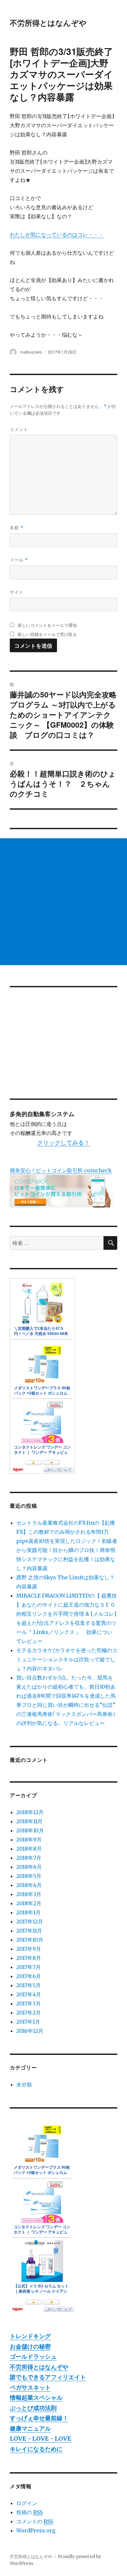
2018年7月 (29, 1858)
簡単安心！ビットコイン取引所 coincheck (61, 1170)
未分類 (24, 2084)
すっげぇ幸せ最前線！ (39, 2418)
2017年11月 (29, 1931)
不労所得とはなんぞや (48, 23)
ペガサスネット (30, 2387)
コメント (19, 429)
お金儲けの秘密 (30, 2347)
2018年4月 (29, 1885)
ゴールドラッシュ (33, 2357)
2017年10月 (30, 1940)
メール (19, 560)
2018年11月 (29, 1821)
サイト (17, 592)
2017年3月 (28, 2003)
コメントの (35, 2521)
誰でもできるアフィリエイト (48, 2377)
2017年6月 (29, 1976)
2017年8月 (29, 1958)
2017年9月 (29, 1949)
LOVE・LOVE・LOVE (41, 2439)
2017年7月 (28, 1967)
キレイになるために (36, 2449)
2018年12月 (30, 1812)
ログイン (27, 2503)
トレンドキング (30, 2336)
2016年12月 (30, 2031)
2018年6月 (29, 1867)
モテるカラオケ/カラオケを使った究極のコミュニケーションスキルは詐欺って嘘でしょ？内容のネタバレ (67, 1659)
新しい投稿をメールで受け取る (47, 634)
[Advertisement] (63, 902)
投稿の (29, 2512)
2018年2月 (29, 1903)
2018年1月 (28, 1912)
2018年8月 (29, 1849)
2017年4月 (29, 1994)
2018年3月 (29, 1894)
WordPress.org (36, 2530)
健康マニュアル (30, 2428)
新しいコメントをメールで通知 (47, 625)
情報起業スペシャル (36, 2398)
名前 (17, 527)
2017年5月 (28, 1985)
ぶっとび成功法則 (33, 2408)
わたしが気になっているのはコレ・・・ (57, 235)
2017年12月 (30, 1922)
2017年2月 (28, 2013)
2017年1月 (28, 2022)
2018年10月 (30, 1830)
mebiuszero (31, 352)
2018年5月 (29, 1876)
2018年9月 (29, 1840)
